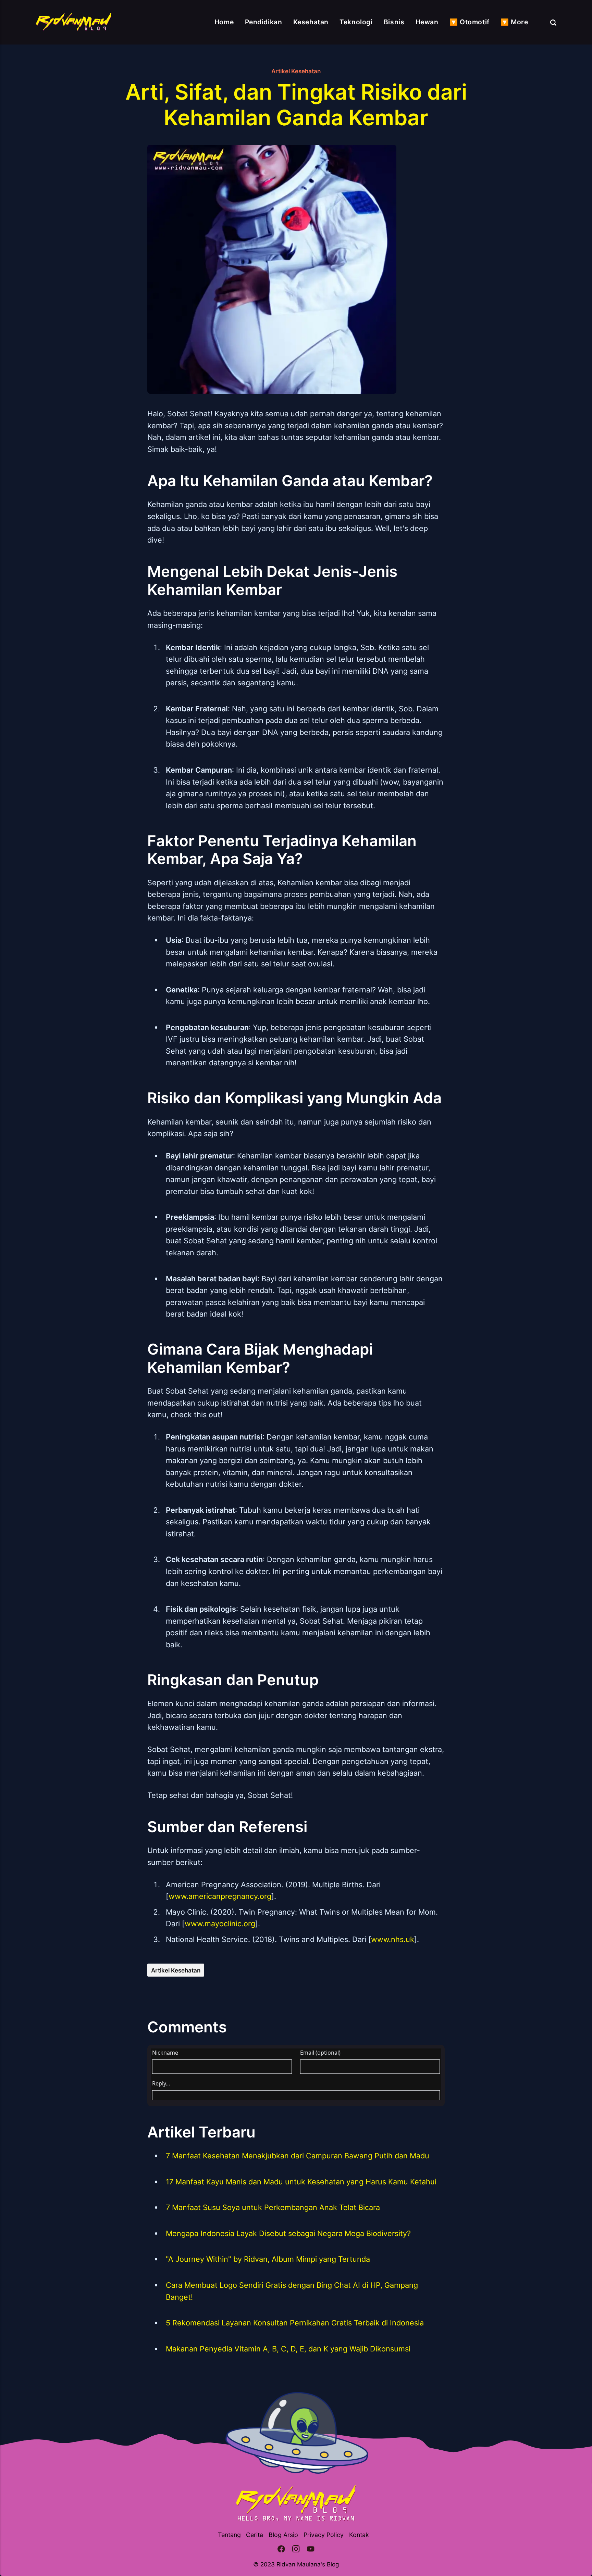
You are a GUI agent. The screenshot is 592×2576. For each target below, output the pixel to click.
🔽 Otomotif (470, 22)
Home (224, 22)
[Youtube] (311, 2550)
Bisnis (394, 22)
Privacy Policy (324, 2535)
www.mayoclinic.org (220, 1924)
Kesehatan (311, 22)
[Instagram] (296, 2550)
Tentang (229, 2535)
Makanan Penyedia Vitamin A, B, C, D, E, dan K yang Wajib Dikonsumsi (288, 2349)
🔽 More (514, 22)
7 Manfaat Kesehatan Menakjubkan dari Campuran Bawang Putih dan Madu (298, 2156)
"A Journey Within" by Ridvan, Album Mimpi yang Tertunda (268, 2259)
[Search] (553, 22)
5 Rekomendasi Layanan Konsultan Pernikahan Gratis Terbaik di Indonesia (295, 2323)
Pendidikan (264, 22)
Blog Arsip (283, 2535)
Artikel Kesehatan (296, 71)
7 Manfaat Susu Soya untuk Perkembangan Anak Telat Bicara (273, 2207)
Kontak (359, 2535)
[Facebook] (281, 2550)
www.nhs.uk (393, 1939)
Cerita (255, 2535)
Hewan (427, 22)
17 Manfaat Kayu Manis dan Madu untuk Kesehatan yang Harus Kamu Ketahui (301, 2182)
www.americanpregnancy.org (220, 1896)
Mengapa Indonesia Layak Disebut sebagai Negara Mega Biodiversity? (288, 2233)
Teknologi (356, 22)
